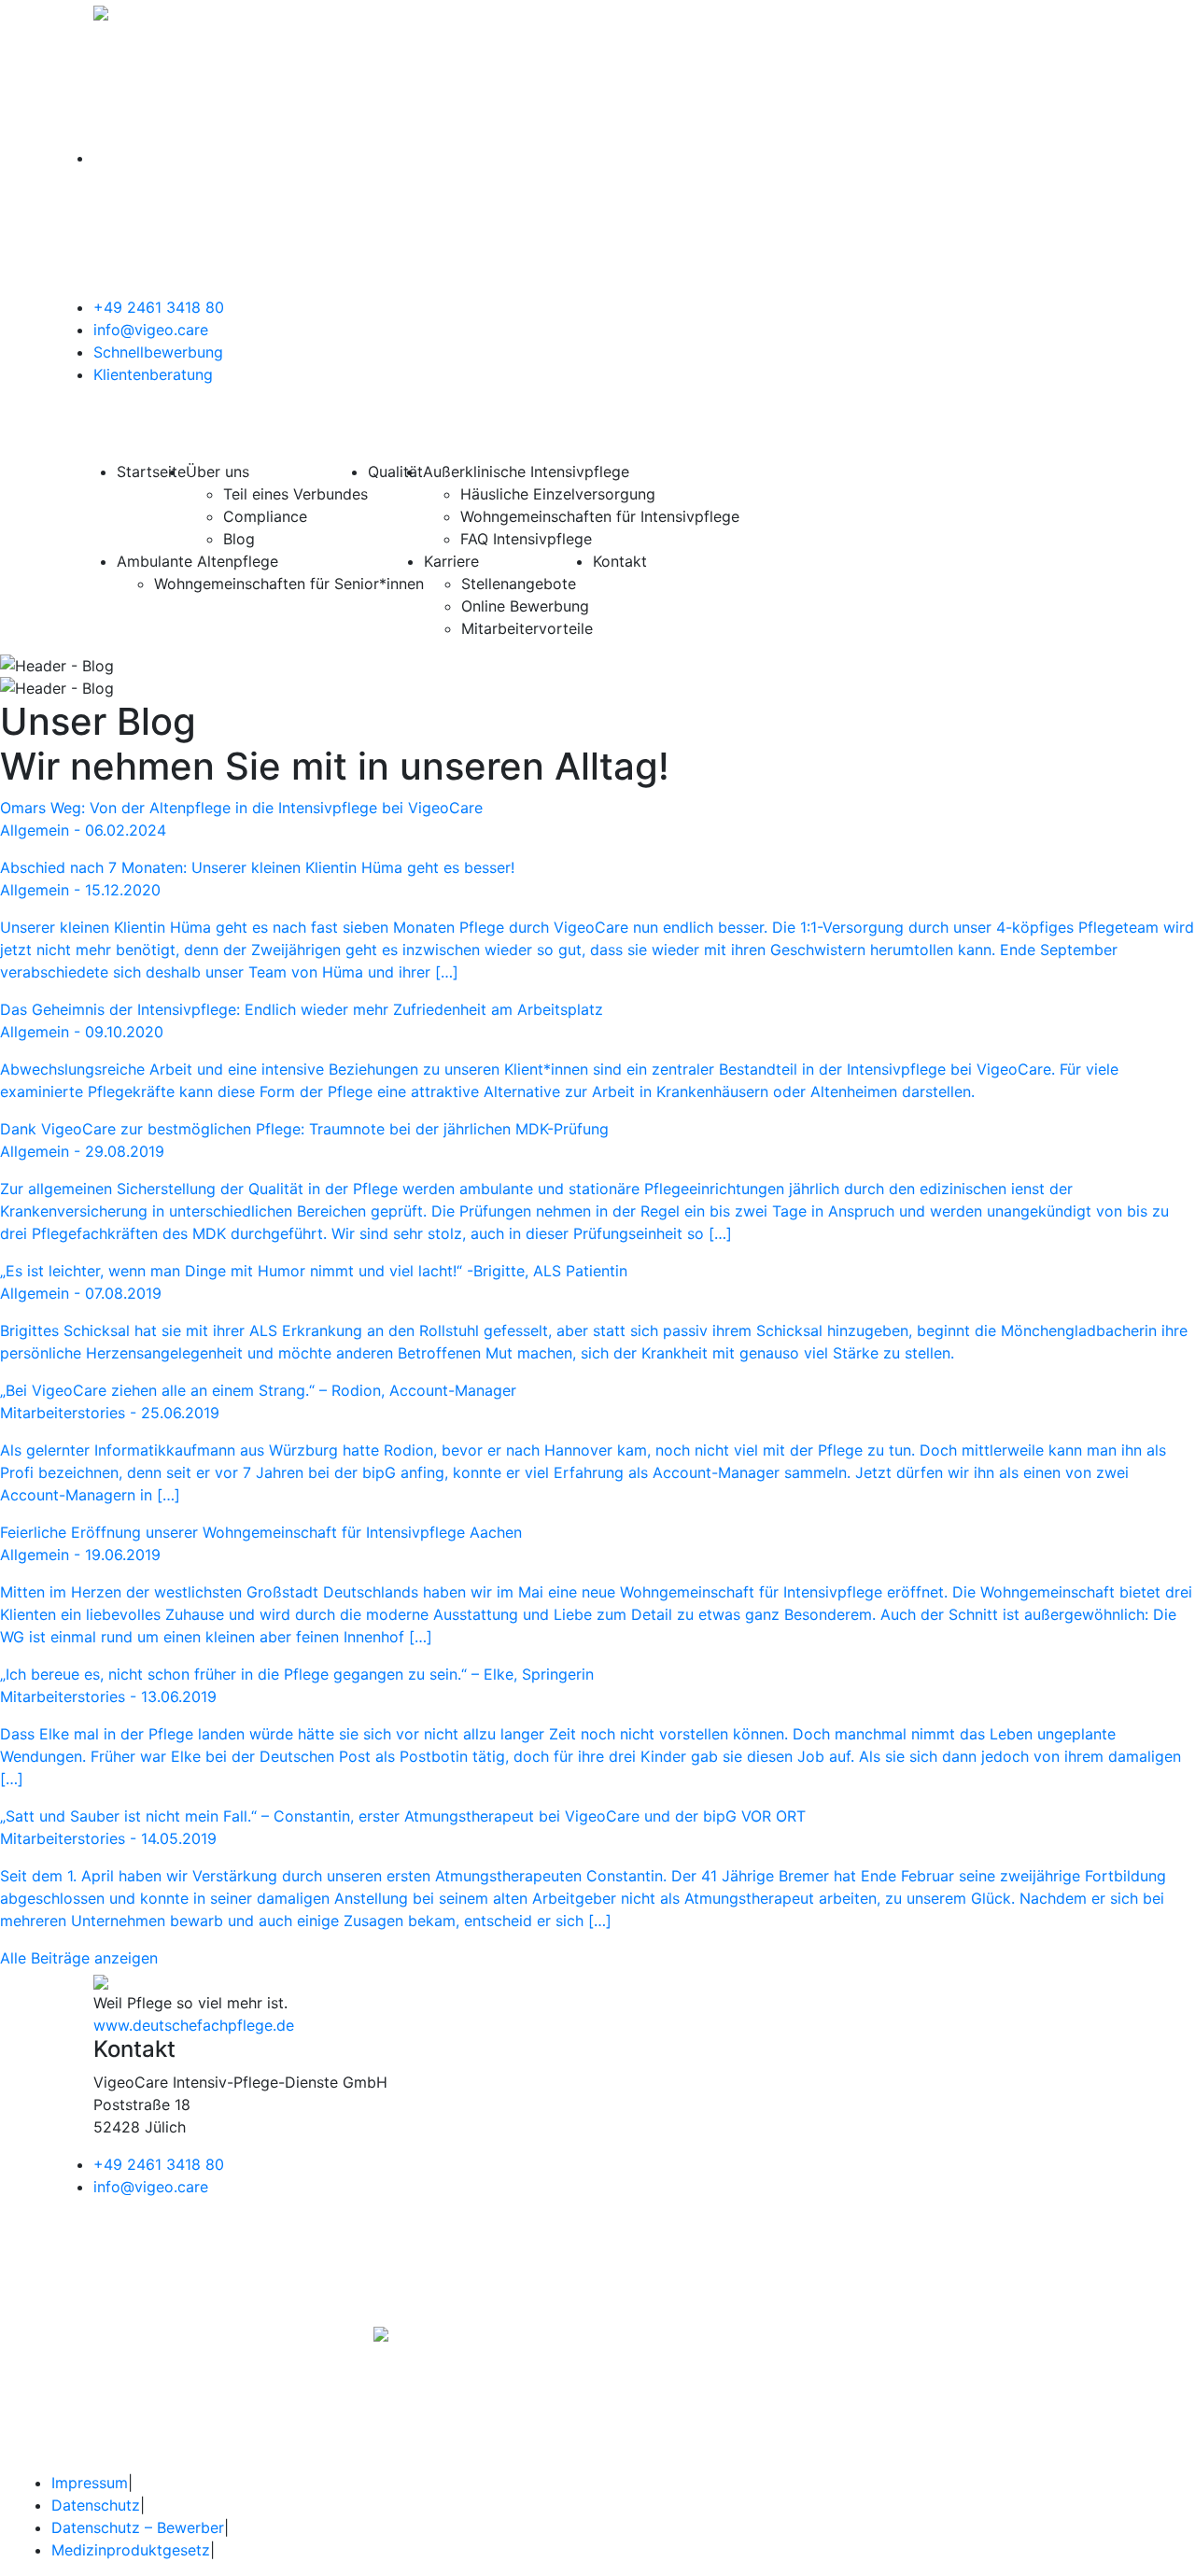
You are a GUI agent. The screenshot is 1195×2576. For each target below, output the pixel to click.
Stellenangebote (519, 584)
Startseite (151, 472)
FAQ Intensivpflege (526, 539)
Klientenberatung (153, 374)
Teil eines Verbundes (295, 494)
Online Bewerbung (525, 606)
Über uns (218, 472)
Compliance (265, 516)
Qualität (395, 472)
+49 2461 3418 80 (159, 307)
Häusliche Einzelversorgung (558, 494)
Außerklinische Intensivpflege (526, 472)
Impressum (90, 2483)
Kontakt (620, 561)
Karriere (451, 561)
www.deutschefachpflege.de (194, 2025)
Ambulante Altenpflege (197, 561)
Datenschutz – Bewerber (138, 2527)
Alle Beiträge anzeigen (79, 1958)
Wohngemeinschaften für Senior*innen (289, 584)
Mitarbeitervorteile (527, 628)
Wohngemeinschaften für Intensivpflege (600, 516)
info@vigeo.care (151, 330)
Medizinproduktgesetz (131, 2550)
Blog (239, 539)
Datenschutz (96, 2505)
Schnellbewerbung (158, 352)
